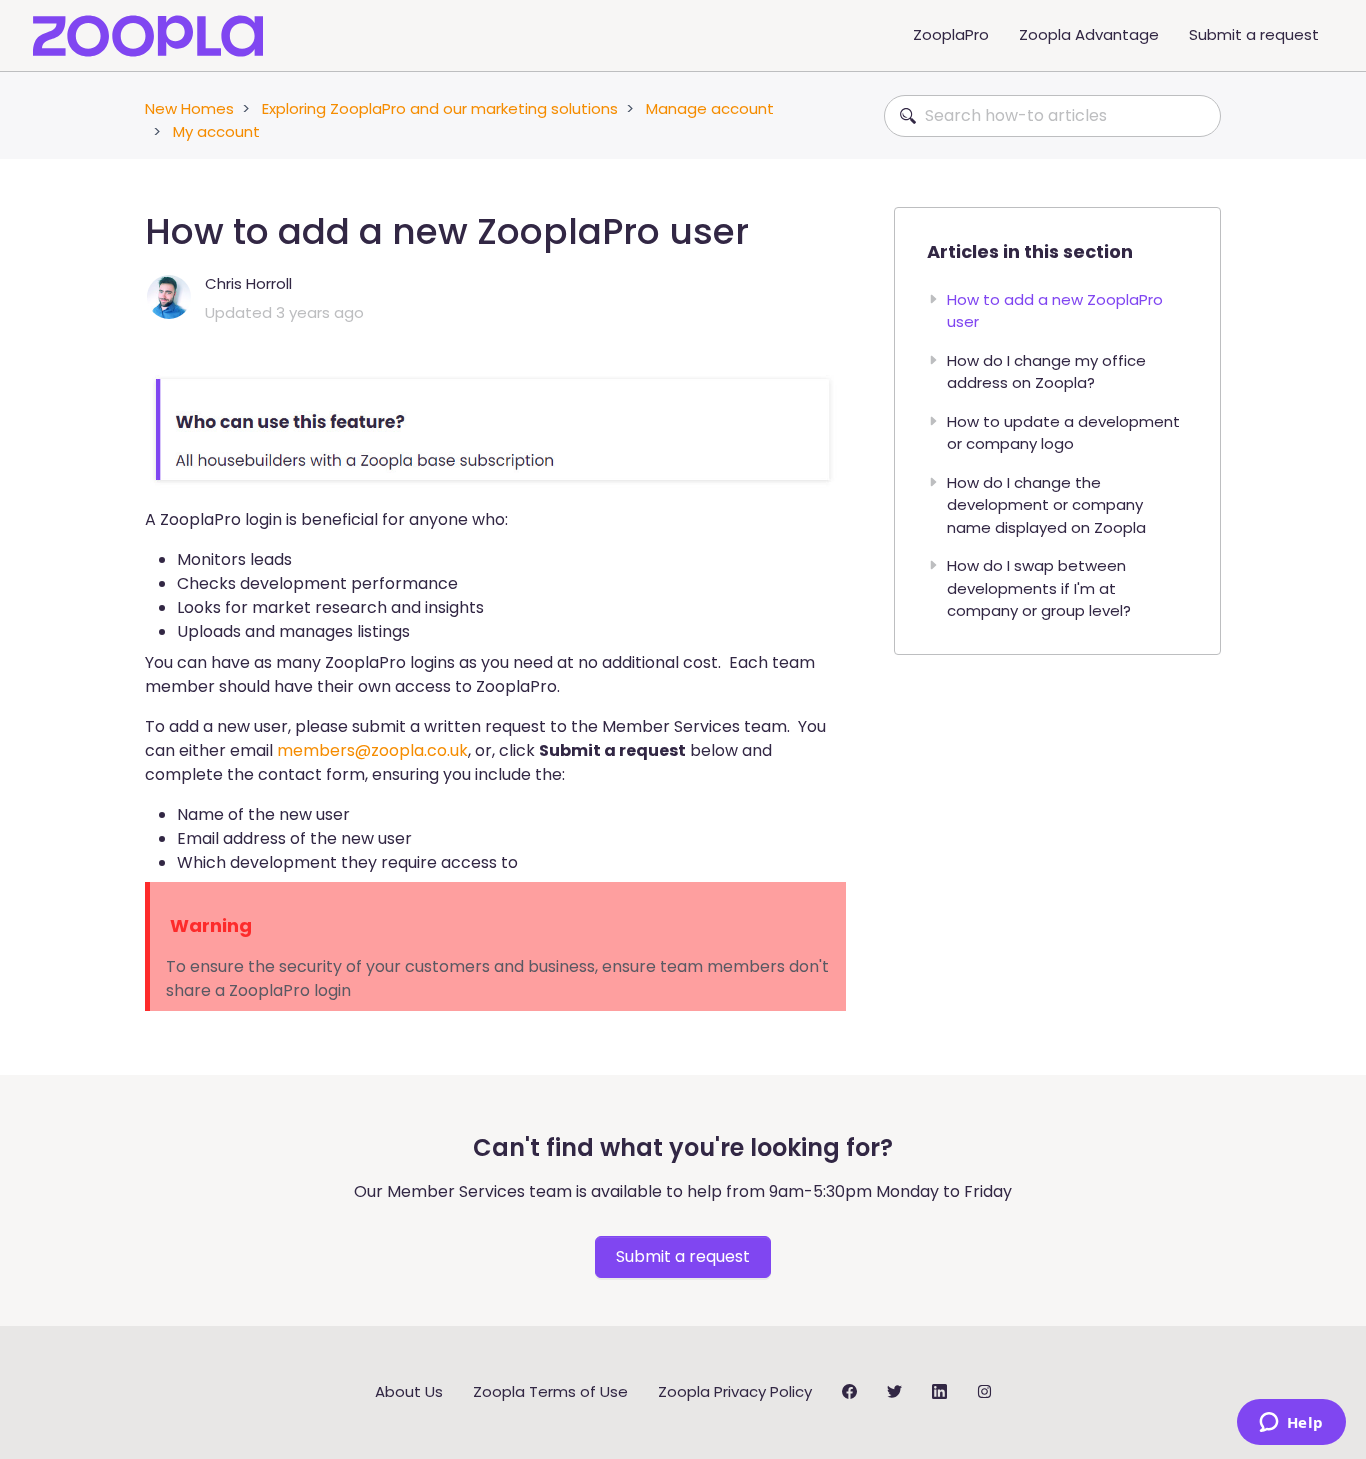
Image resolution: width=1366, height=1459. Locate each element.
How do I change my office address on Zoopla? (1046, 372)
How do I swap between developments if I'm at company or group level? (1039, 588)
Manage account (710, 108)
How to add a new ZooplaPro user (1055, 311)
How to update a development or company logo (1063, 433)
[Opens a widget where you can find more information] (1291, 1424)
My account (216, 131)
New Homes (189, 108)
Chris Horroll (248, 283)
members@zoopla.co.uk (372, 750)
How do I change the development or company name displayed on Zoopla (1046, 505)
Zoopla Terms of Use (550, 1391)
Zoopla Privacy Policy (735, 1391)
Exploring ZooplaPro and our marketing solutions (440, 108)
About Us (409, 1391)
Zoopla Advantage (1089, 34)
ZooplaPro (951, 34)
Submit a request (1254, 34)
